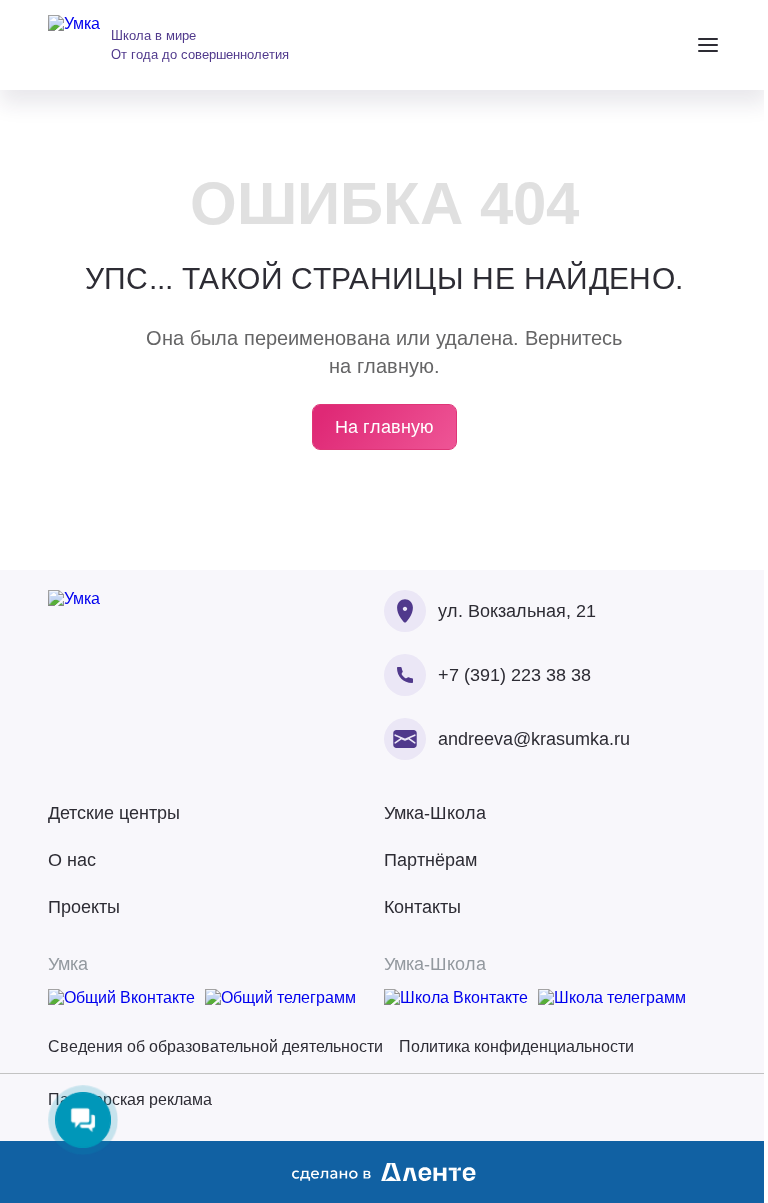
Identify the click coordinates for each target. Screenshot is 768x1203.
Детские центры (114, 813)
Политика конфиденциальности (516, 1046)
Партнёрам (430, 860)
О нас (72, 860)
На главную (384, 427)
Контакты (422, 907)
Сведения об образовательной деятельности (215, 1046)
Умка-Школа (435, 813)
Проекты (84, 907)
